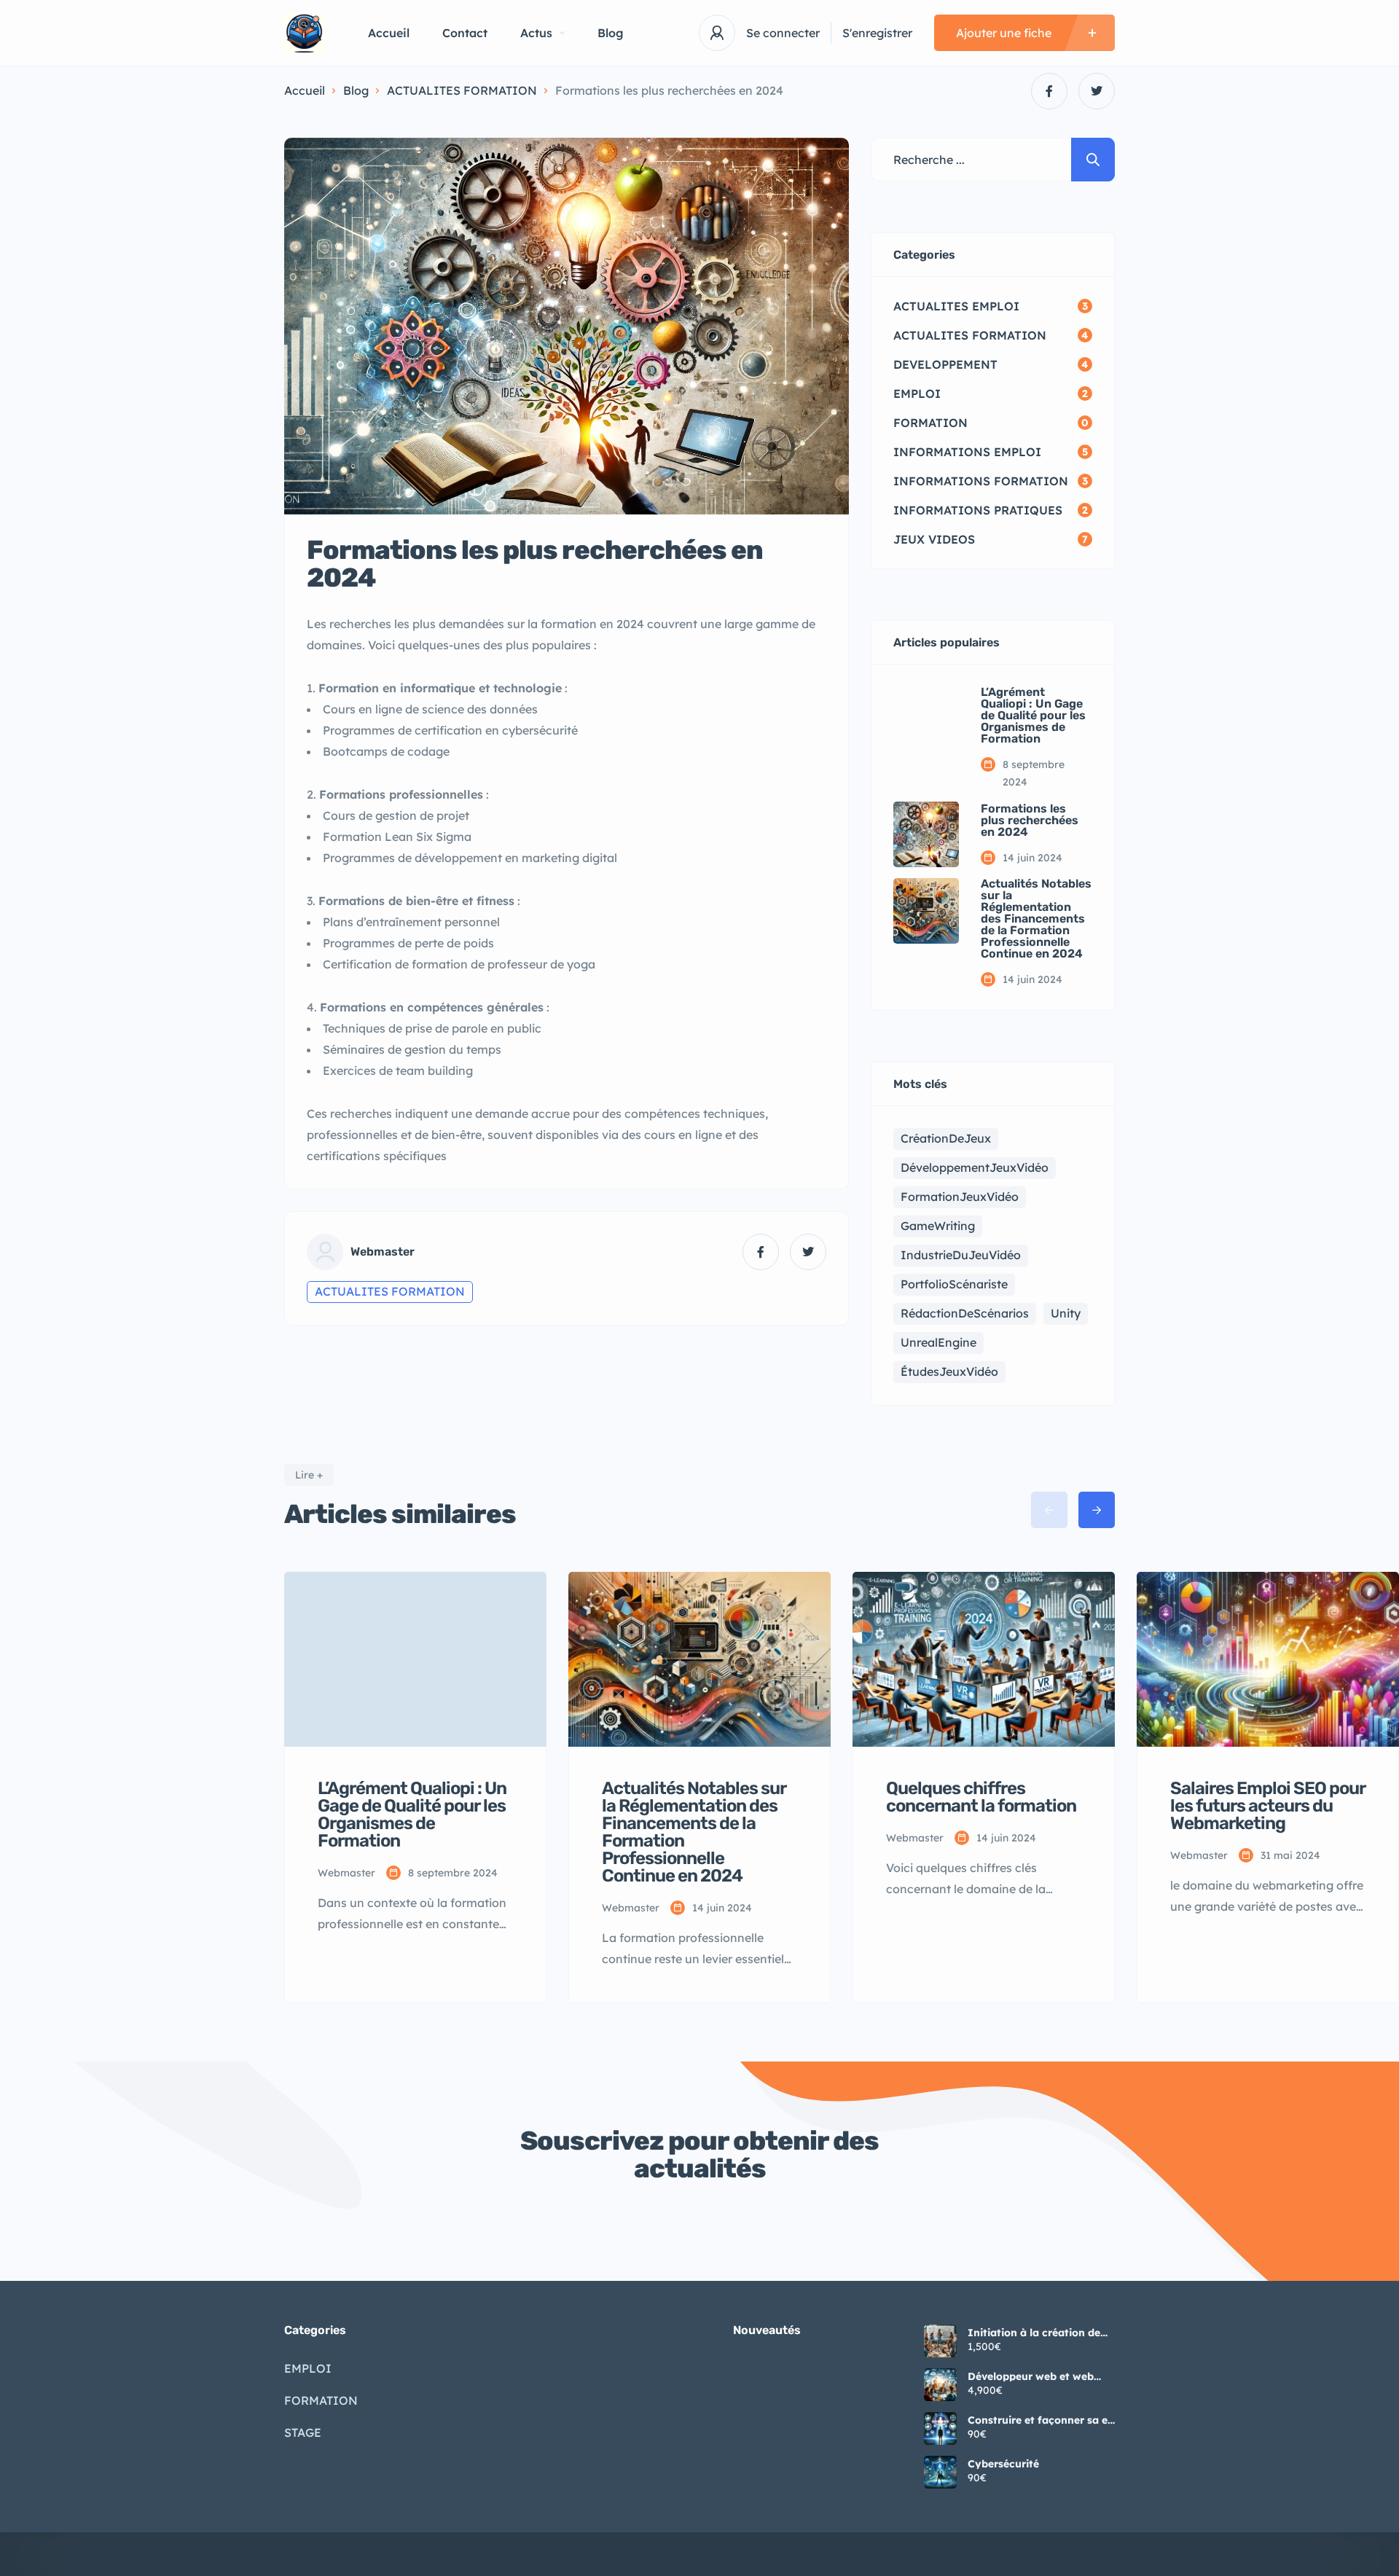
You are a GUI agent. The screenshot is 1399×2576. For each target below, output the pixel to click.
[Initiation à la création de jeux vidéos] (940, 2341)
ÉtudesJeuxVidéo (949, 1371)
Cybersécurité (1003, 2464)
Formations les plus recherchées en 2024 (1030, 821)
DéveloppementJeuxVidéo (975, 1167)
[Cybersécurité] (940, 2472)
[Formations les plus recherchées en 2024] (926, 834)
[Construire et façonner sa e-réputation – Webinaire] (940, 2428)
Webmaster (383, 1252)
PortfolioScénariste (954, 1284)
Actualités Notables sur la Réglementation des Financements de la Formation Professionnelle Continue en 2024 (1036, 919)
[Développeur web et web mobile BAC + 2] (940, 2385)
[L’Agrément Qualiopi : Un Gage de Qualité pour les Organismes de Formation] (926, 719)
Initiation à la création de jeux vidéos (1034, 2333)
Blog (611, 33)
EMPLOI (308, 2368)
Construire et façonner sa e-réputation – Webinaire (1040, 2420)
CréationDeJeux (946, 1138)
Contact (465, 33)
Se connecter (783, 33)
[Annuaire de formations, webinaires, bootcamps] (304, 33)
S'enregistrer (877, 33)
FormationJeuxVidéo (960, 1197)
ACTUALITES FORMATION (462, 90)
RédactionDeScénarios (965, 1313)
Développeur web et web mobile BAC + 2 (1031, 2376)
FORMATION (321, 2400)
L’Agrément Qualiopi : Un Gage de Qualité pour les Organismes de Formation (1033, 716)
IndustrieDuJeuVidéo (961, 1255)
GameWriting (938, 1226)
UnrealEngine (938, 1342)
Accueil (389, 33)
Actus (536, 33)
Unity (1066, 1313)
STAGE (303, 2432)
